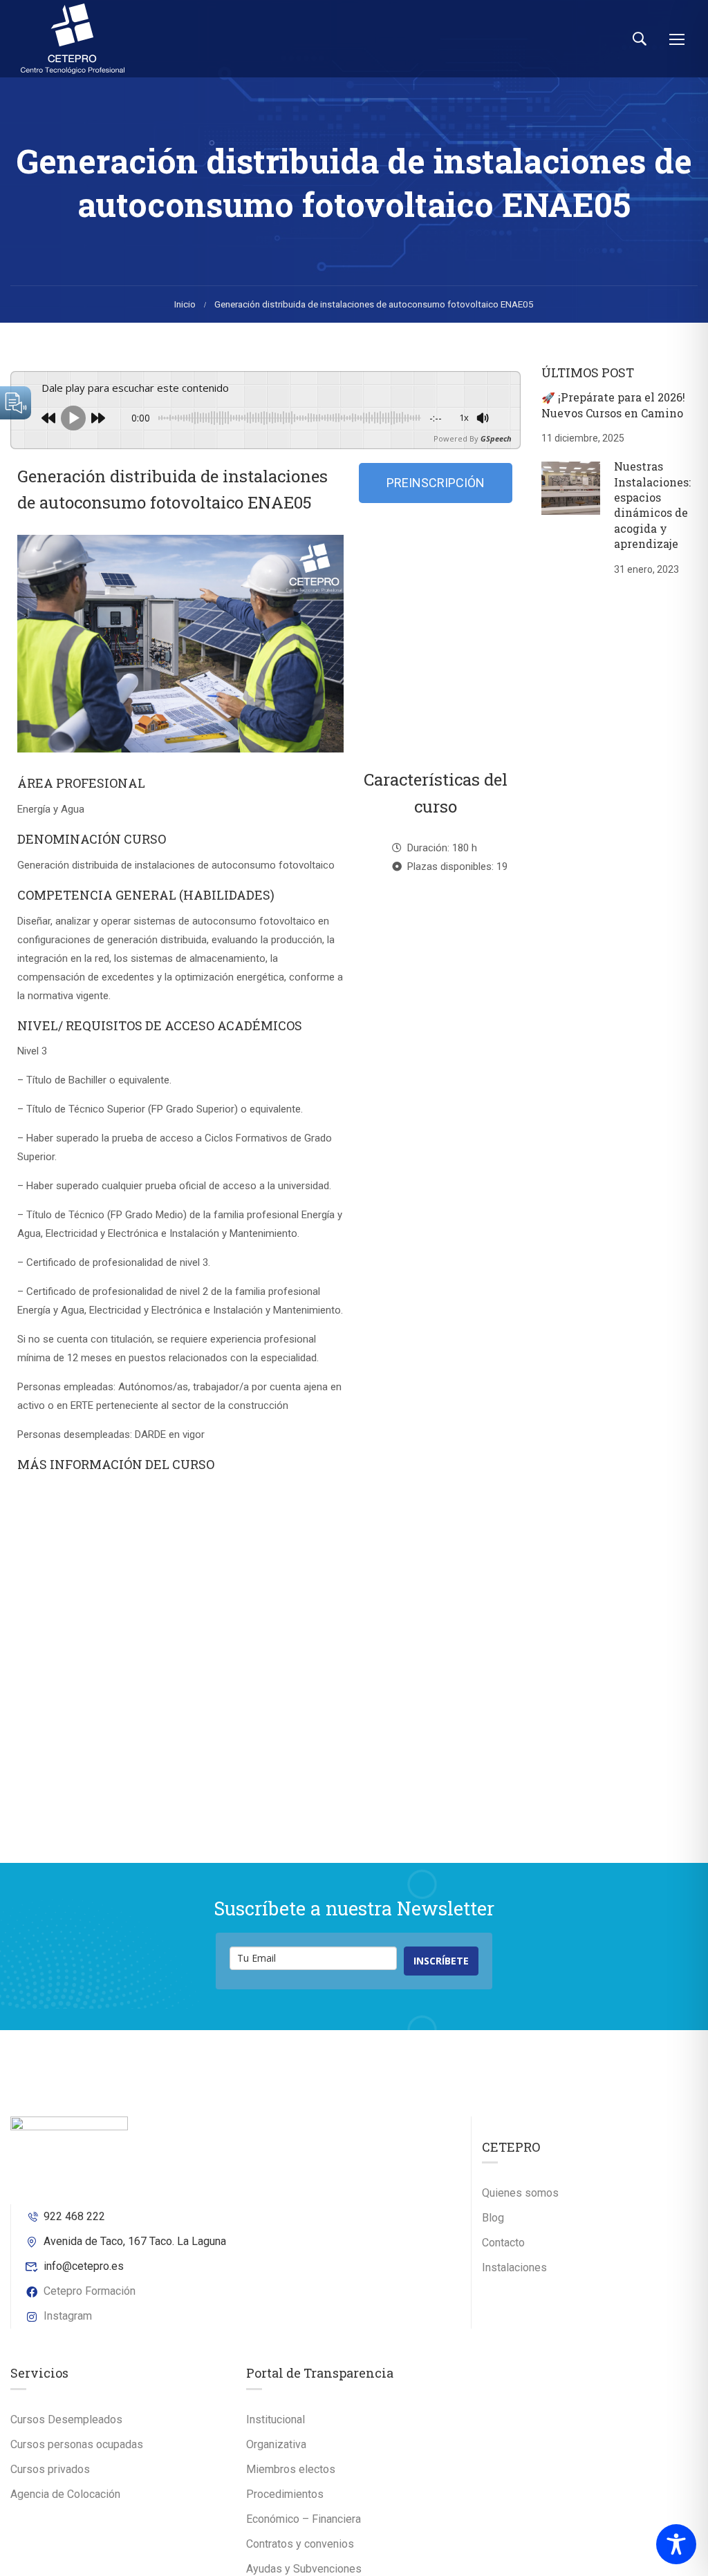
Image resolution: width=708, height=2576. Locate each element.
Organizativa (276, 2444)
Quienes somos (520, 2193)
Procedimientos (285, 2494)
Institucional (276, 2419)
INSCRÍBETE (441, 1961)
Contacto (503, 2243)
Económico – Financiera (304, 2519)
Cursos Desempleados (66, 2419)
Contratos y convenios (300, 2544)
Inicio (185, 304)
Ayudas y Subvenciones (304, 2569)
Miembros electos (291, 2469)
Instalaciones (514, 2267)
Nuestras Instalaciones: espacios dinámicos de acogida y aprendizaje (652, 505)
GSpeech (496, 438)
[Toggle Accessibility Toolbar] (676, 2544)
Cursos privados (50, 2469)
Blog (493, 2218)
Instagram (68, 2316)
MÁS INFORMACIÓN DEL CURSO (116, 1464)
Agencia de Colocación (65, 2494)
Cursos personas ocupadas (77, 2444)
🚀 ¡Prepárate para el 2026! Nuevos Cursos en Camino (613, 405)
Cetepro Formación (90, 2291)
